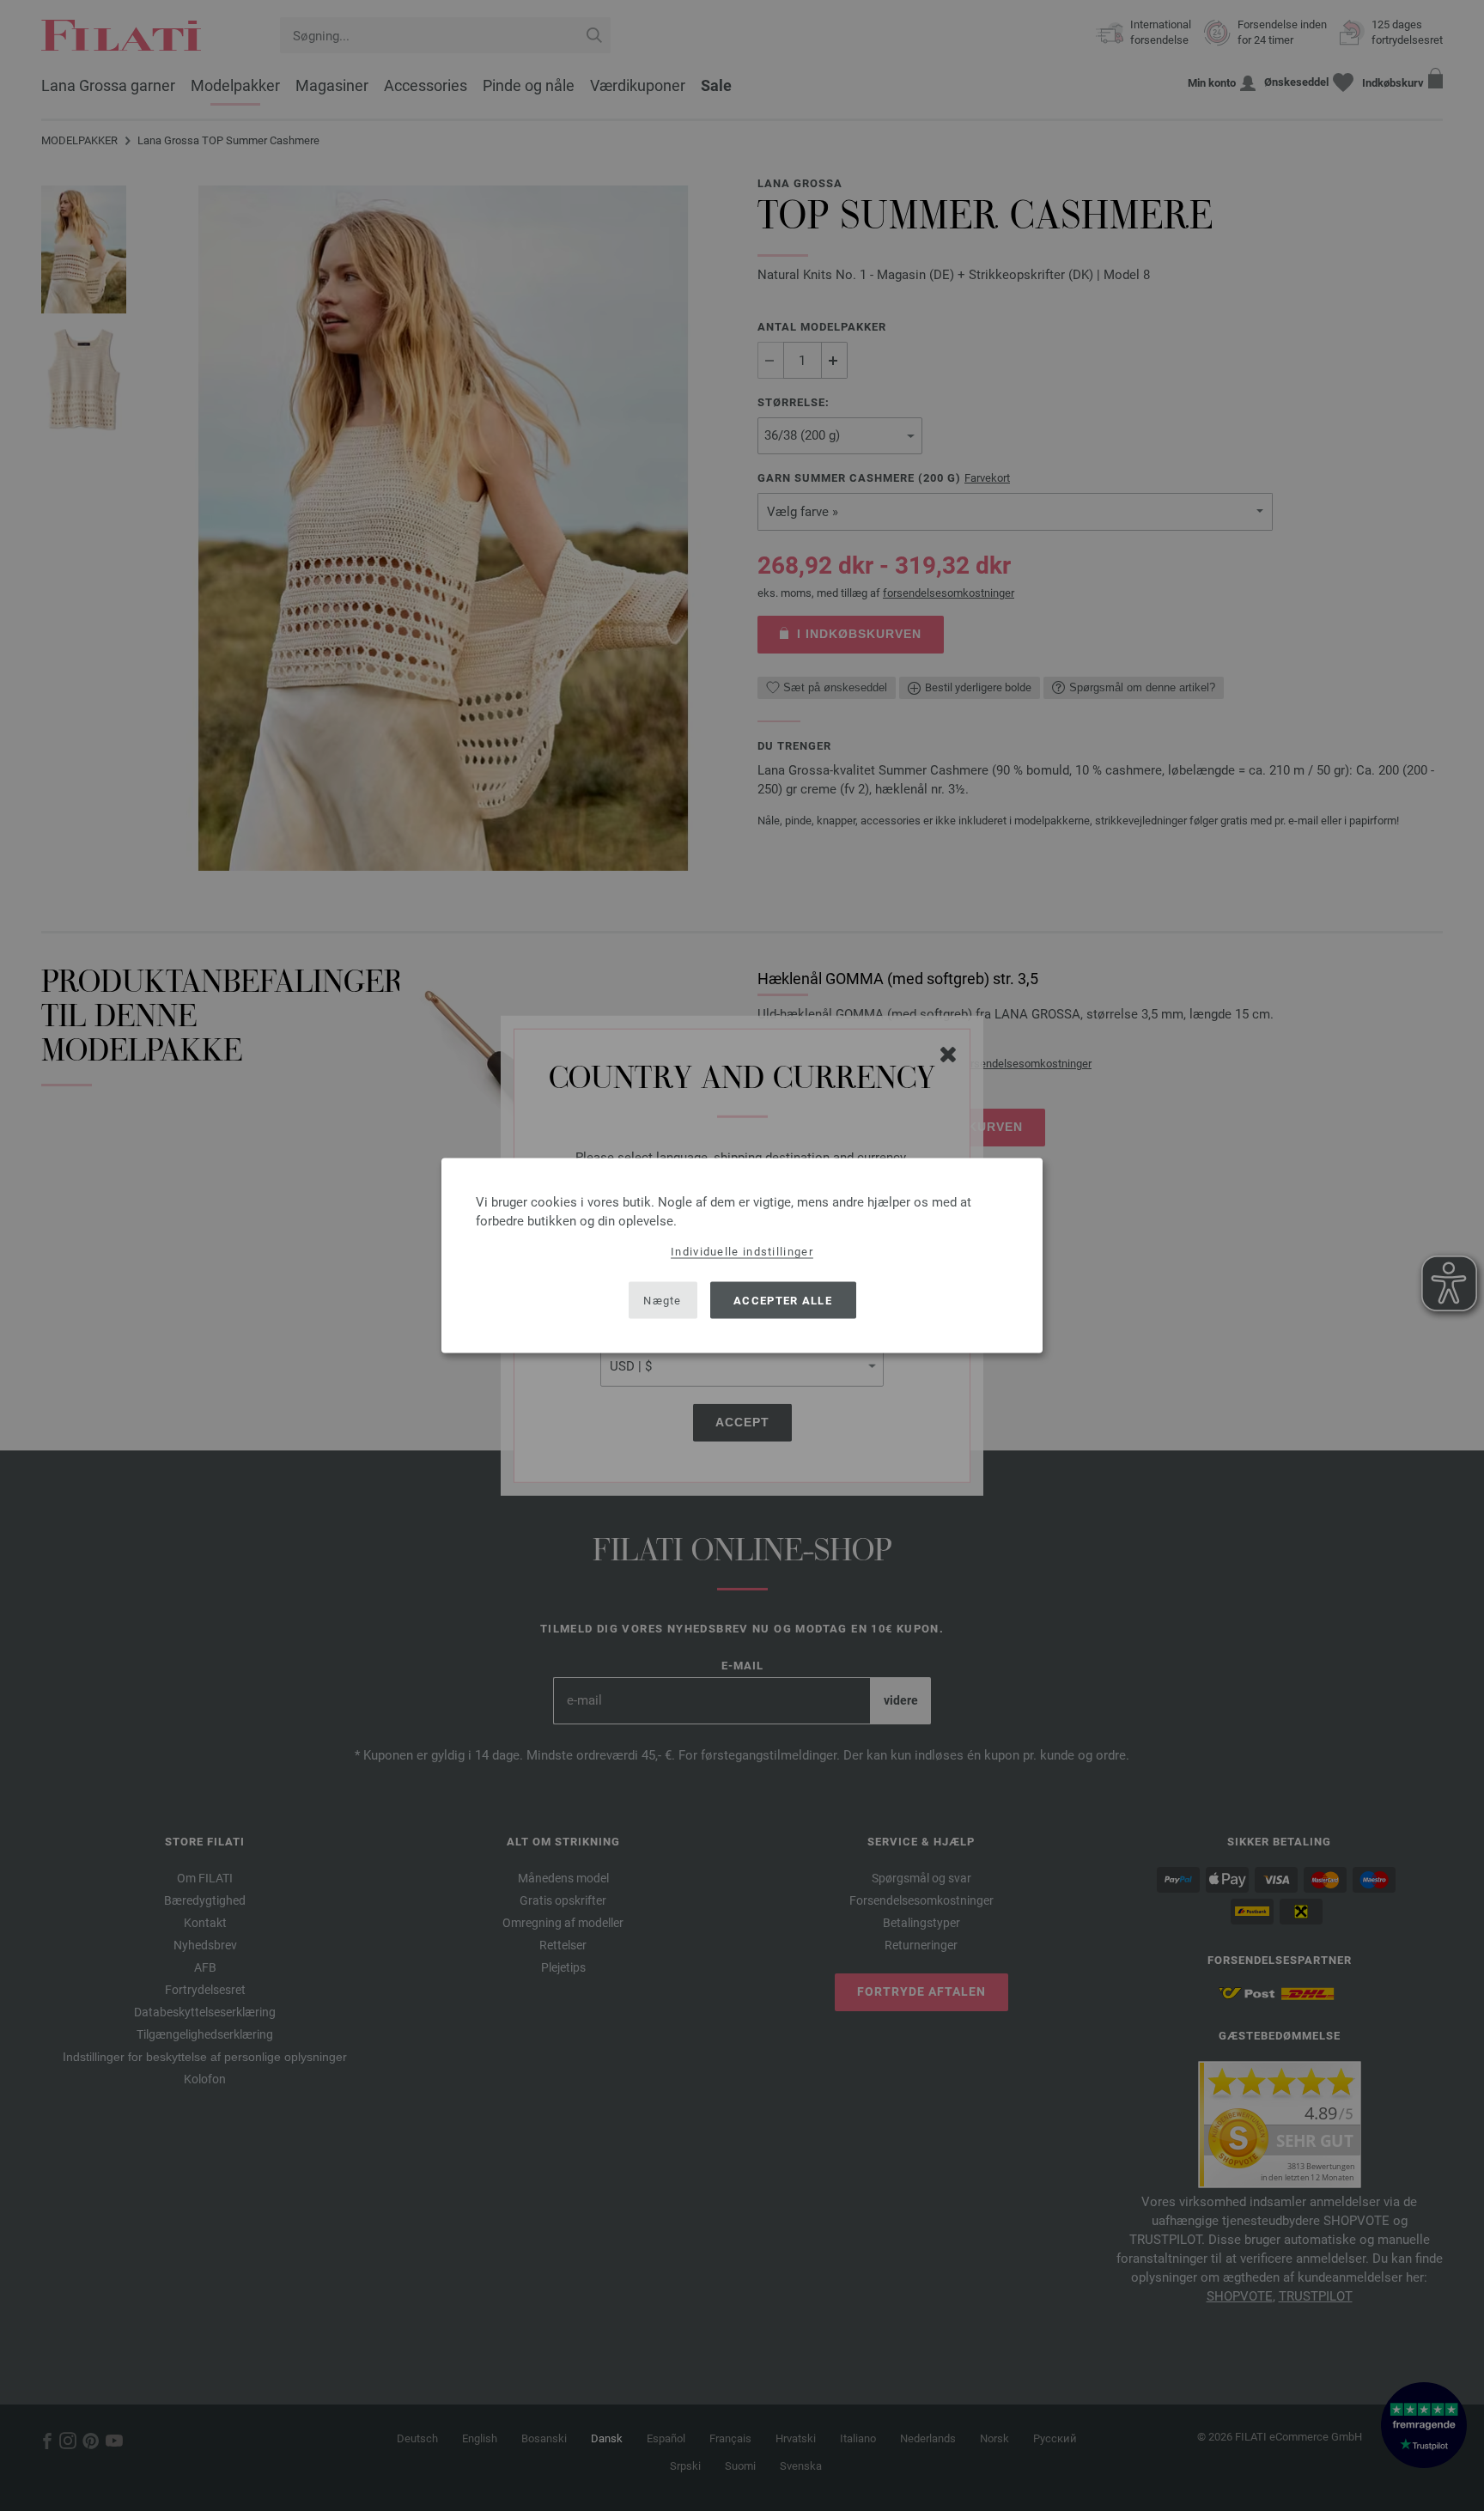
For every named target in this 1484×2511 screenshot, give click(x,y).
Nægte (663, 1300)
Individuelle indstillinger (742, 1252)
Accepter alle (783, 1300)
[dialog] (742, 1256)
